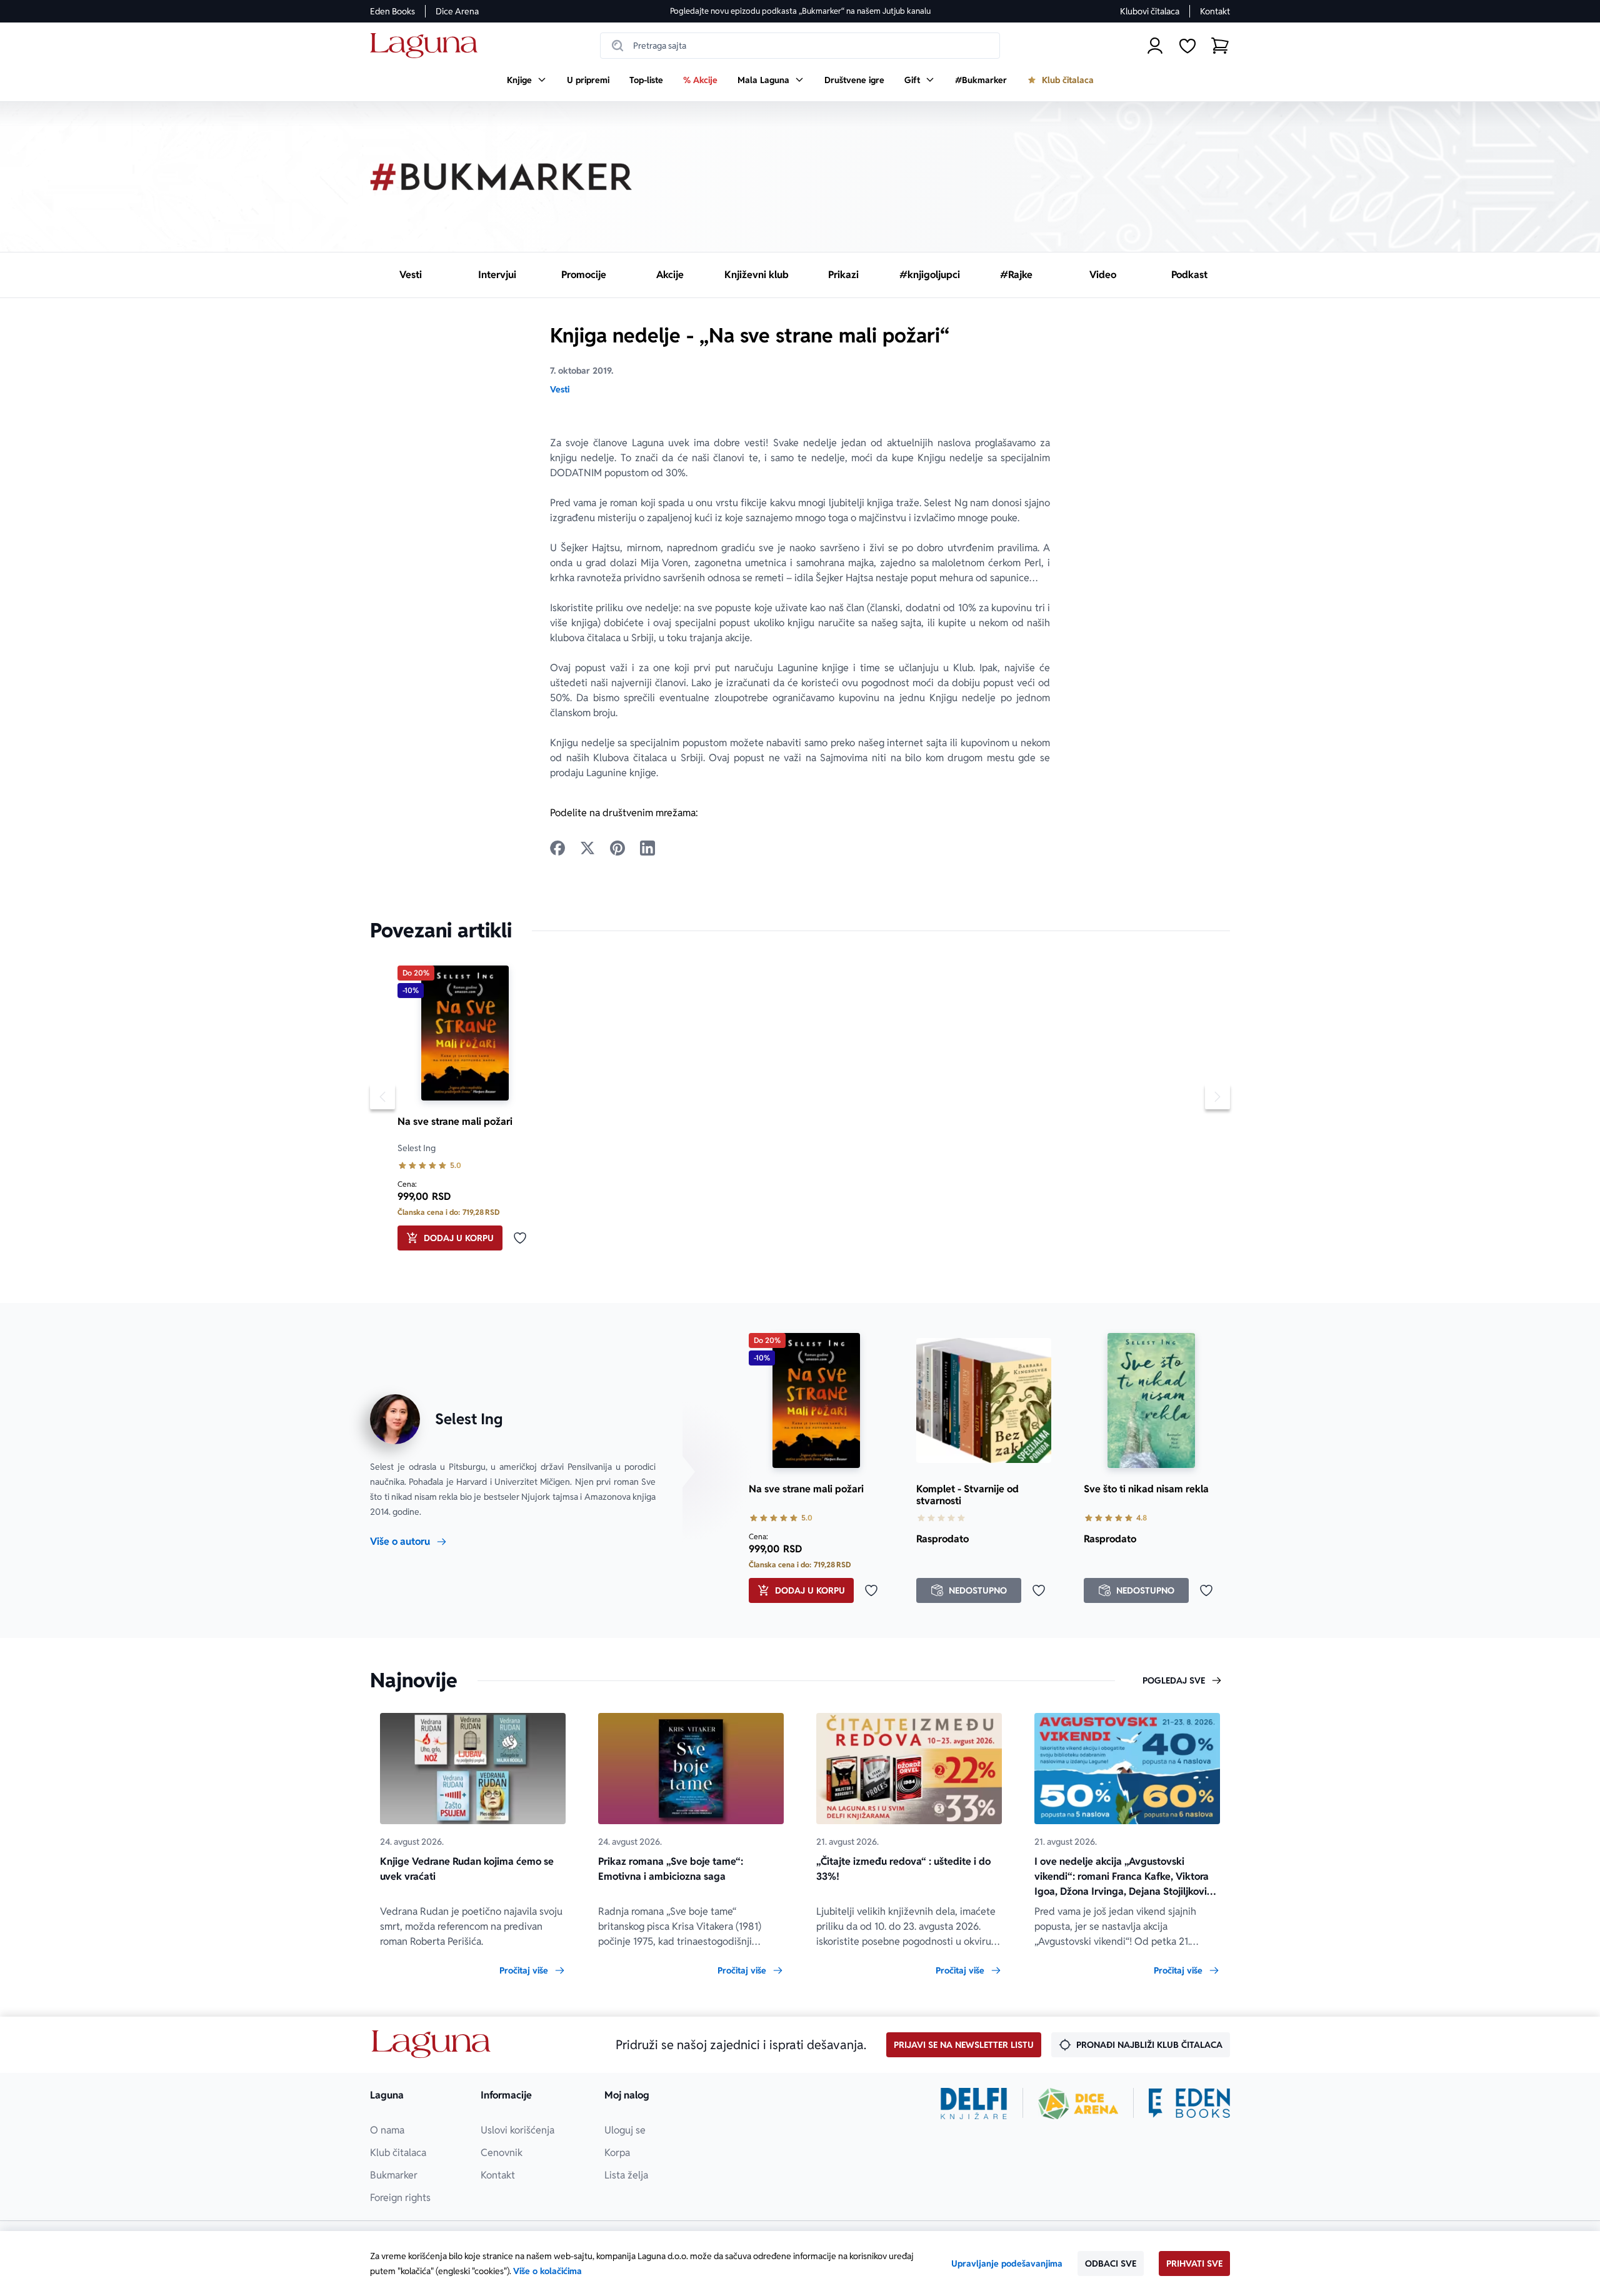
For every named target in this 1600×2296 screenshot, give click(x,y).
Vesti (560, 389)
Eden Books (392, 11)
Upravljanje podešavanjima (1007, 2264)
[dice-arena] (1078, 2104)
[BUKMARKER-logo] (501, 177)
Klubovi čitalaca (1150, 11)
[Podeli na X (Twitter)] (587, 848)
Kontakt (1215, 11)
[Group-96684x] (1189, 2104)
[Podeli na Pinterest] (617, 848)
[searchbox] (800, 46)
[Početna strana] (427, 46)
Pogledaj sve (1174, 1680)
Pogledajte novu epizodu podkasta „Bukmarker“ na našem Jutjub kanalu (800, 11)
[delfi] (974, 2104)
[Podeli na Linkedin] (647, 848)
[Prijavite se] (1155, 46)
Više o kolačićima (547, 2271)
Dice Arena (457, 11)
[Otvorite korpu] (1220, 46)
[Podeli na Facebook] (557, 848)
